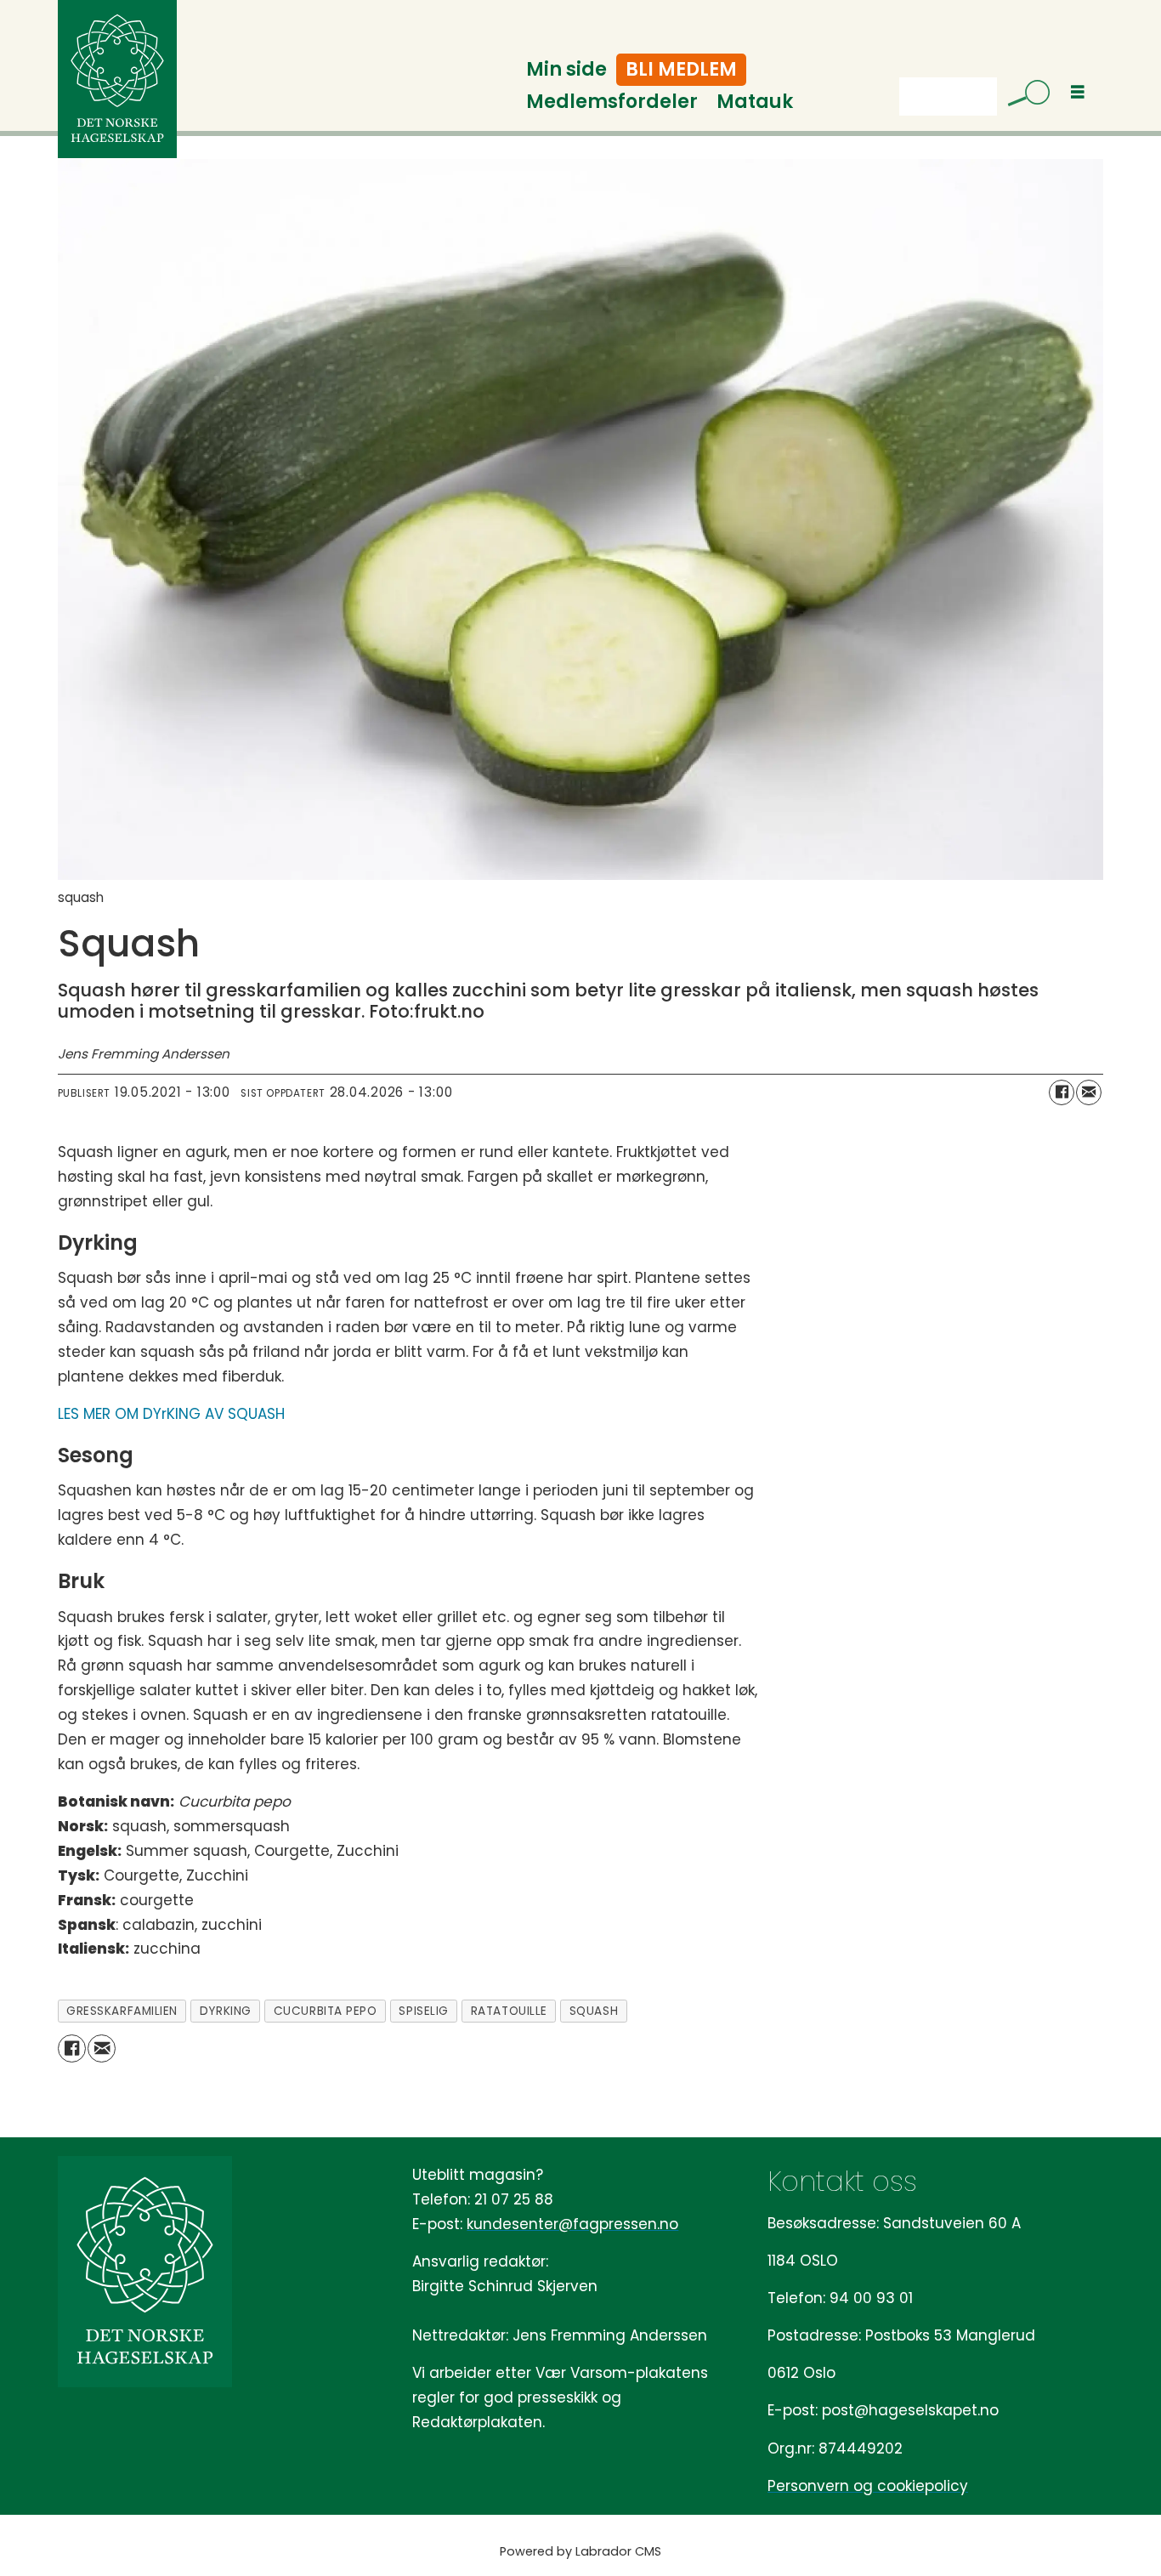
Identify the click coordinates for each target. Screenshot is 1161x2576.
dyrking (226, 2011)
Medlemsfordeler (612, 102)
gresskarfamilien (122, 2011)
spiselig (423, 2011)
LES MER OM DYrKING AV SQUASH (171, 1414)
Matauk (755, 102)
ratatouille (509, 2011)
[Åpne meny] (1078, 92)
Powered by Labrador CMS (580, 2551)
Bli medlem (681, 69)
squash (594, 2011)
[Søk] (1022, 96)
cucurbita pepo (326, 2011)
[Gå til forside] (117, 79)
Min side (566, 69)
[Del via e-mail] (1089, 1092)
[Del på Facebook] (1062, 1092)
